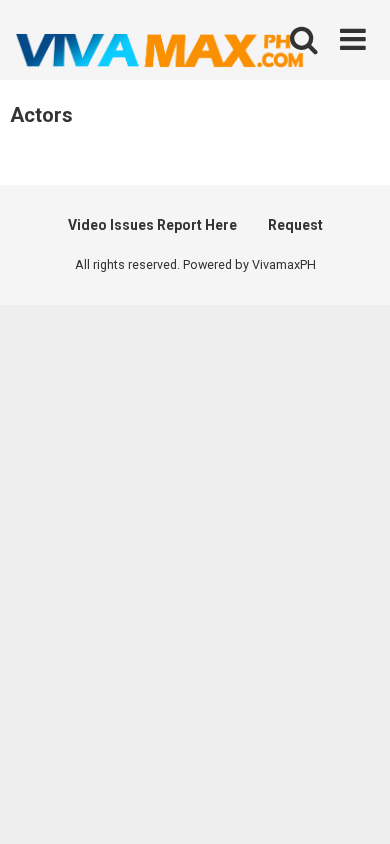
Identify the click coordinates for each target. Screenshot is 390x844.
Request (295, 225)
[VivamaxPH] (160, 51)
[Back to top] (353, 803)
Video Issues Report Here (152, 225)
